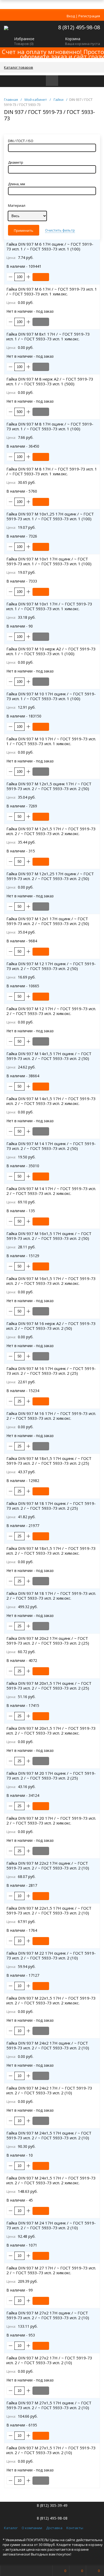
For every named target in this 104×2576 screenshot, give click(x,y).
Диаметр (16, 162)
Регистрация (89, 16)
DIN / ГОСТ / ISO (21, 141)
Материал (17, 205)
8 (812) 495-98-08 (79, 27)
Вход (71, 16)
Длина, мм (17, 184)
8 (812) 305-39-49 (52, 2505)
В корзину (41, 277)
